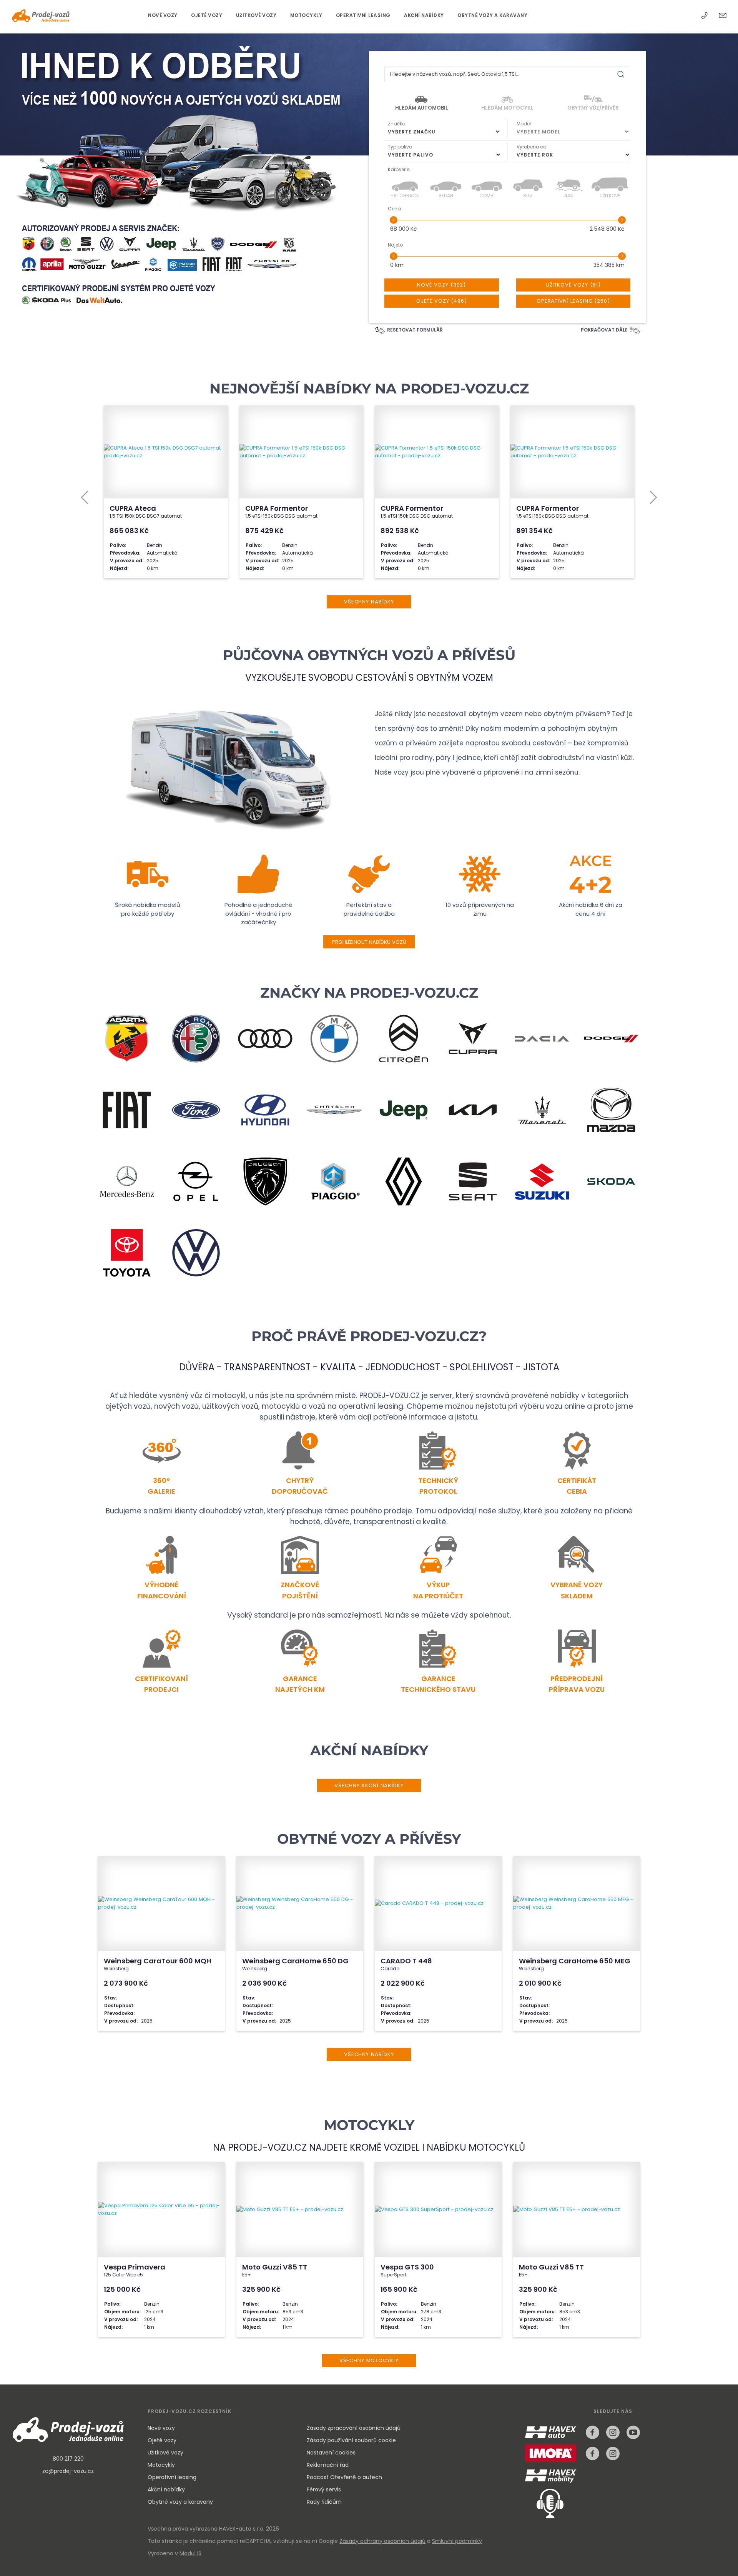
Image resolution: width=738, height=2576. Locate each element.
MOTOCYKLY (307, 15)
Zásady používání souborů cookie (351, 2440)
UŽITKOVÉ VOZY (257, 15)
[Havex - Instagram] (613, 2432)
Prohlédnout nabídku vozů (369, 942)
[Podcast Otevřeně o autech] (544, 2503)
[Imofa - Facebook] (593, 2454)
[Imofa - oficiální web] (553, 2459)
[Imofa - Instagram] (613, 2454)
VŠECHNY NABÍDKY (369, 602)
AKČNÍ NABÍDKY (425, 15)
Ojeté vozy (162, 2440)
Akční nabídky (166, 2489)
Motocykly (161, 2465)
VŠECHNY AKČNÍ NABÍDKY (369, 1785)
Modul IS (190, 2553)
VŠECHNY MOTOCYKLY (369, 2360)
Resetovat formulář (414, 330)
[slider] (393, 220)
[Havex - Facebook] (593, 2432)
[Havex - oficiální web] (553, 2437)
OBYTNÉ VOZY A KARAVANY (492, 15)
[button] (85, 497)
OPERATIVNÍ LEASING (364, 15)
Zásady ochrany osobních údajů (382, 2541)
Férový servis (324, 2489)
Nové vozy (161, 2428)
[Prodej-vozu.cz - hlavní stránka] (68, 2430)
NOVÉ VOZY (163, 15)
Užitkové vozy (165, 2453)
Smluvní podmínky (457, 2541)
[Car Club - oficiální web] (552, 2477)
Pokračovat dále (605, 330)
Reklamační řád (328, 2465)
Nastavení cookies (331, 2453)
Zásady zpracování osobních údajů (354, 2428)
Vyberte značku (412, 132)
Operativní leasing (172, 2477)
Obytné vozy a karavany (180, 2502)
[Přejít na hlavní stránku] (41, 16)
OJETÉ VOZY (207, 15)
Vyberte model (539, 132)
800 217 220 (68, 2459)
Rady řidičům (324, 2502)
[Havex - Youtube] (633, 2432)
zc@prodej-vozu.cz (68, 2471)
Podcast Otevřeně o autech (344, 2477)
